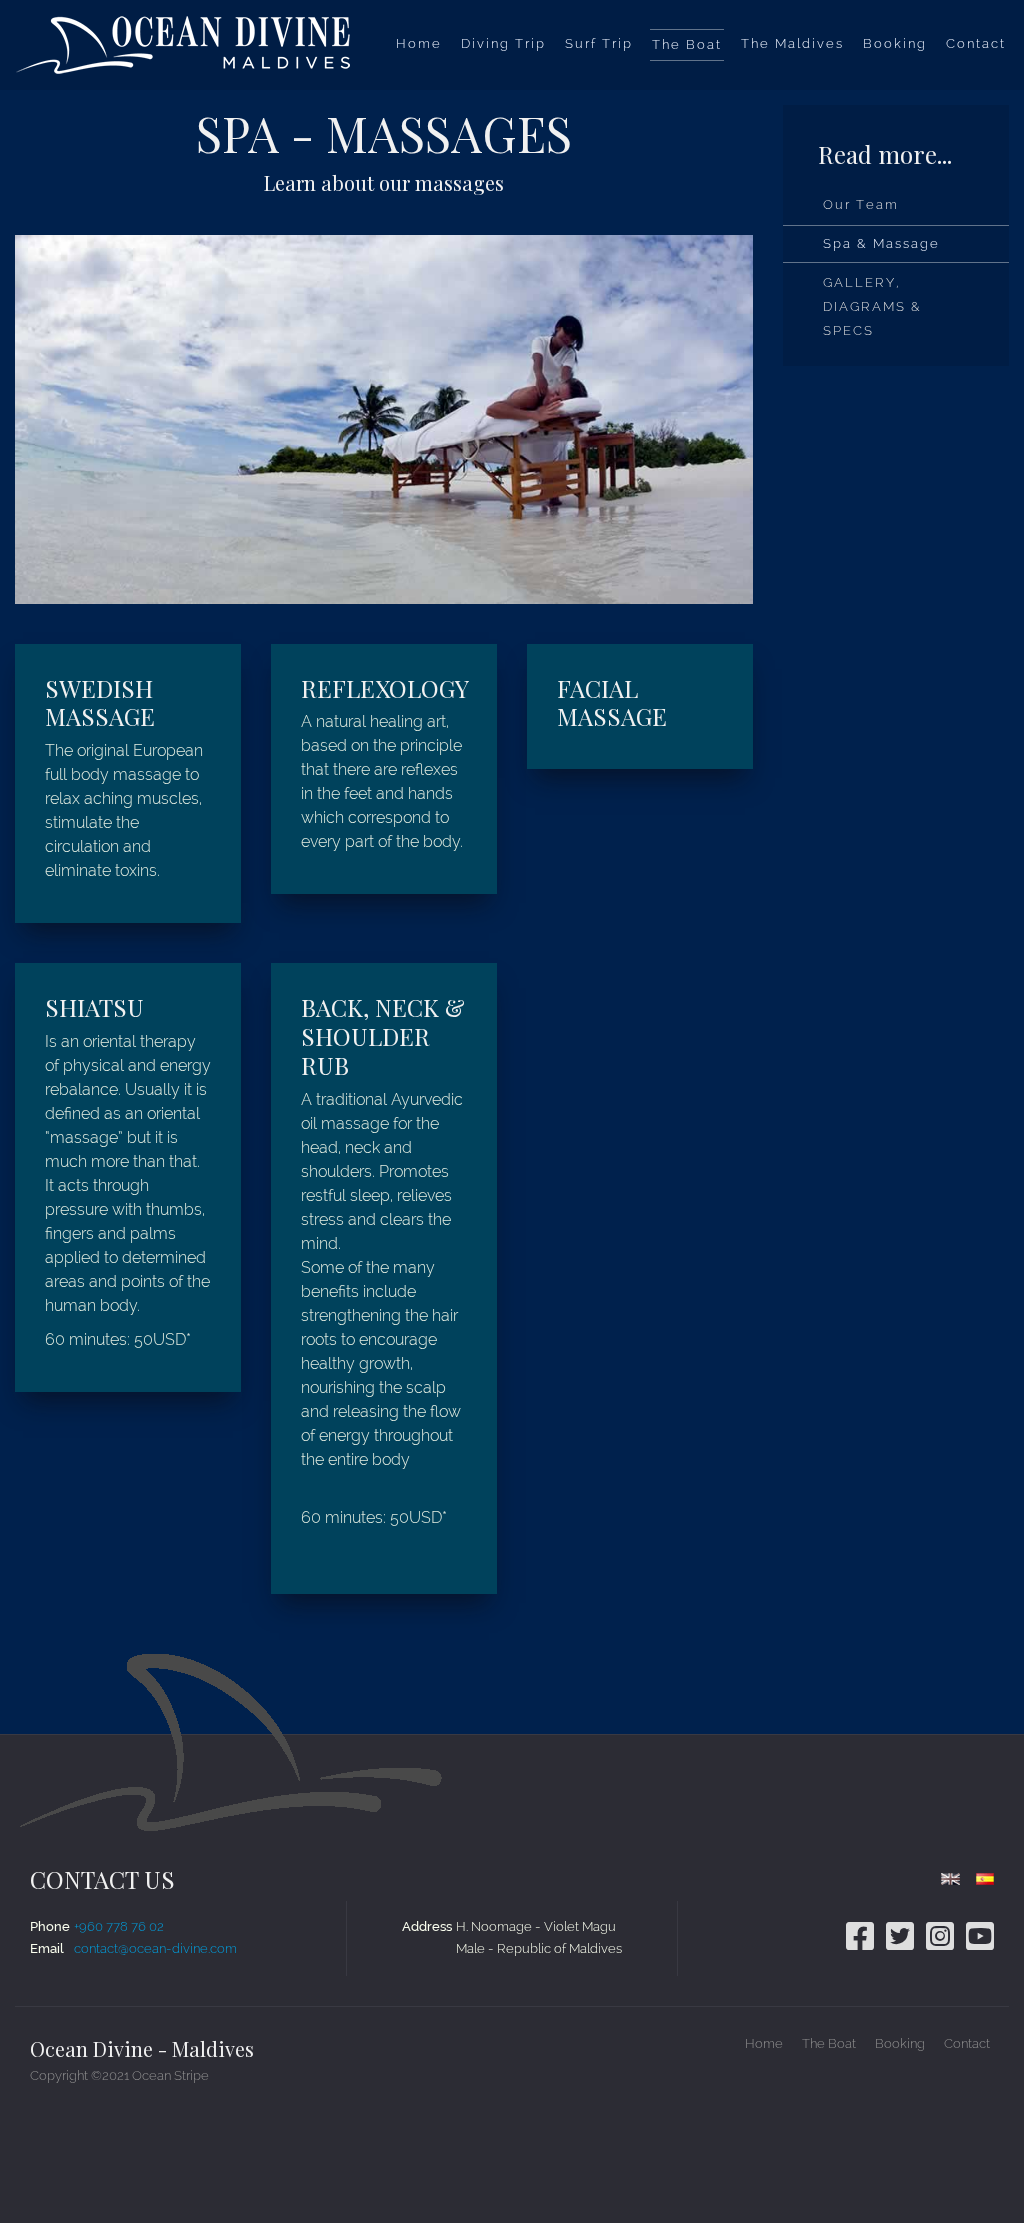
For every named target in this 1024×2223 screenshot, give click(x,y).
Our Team (861, 204)
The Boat (829, 2043)
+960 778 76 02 (119, 1926)
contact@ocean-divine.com (155, 1948)
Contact (967, 2043)
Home (764, 2043)
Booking (900, 2043)
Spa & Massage (881, 243)
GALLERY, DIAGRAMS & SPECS (872, 306)
